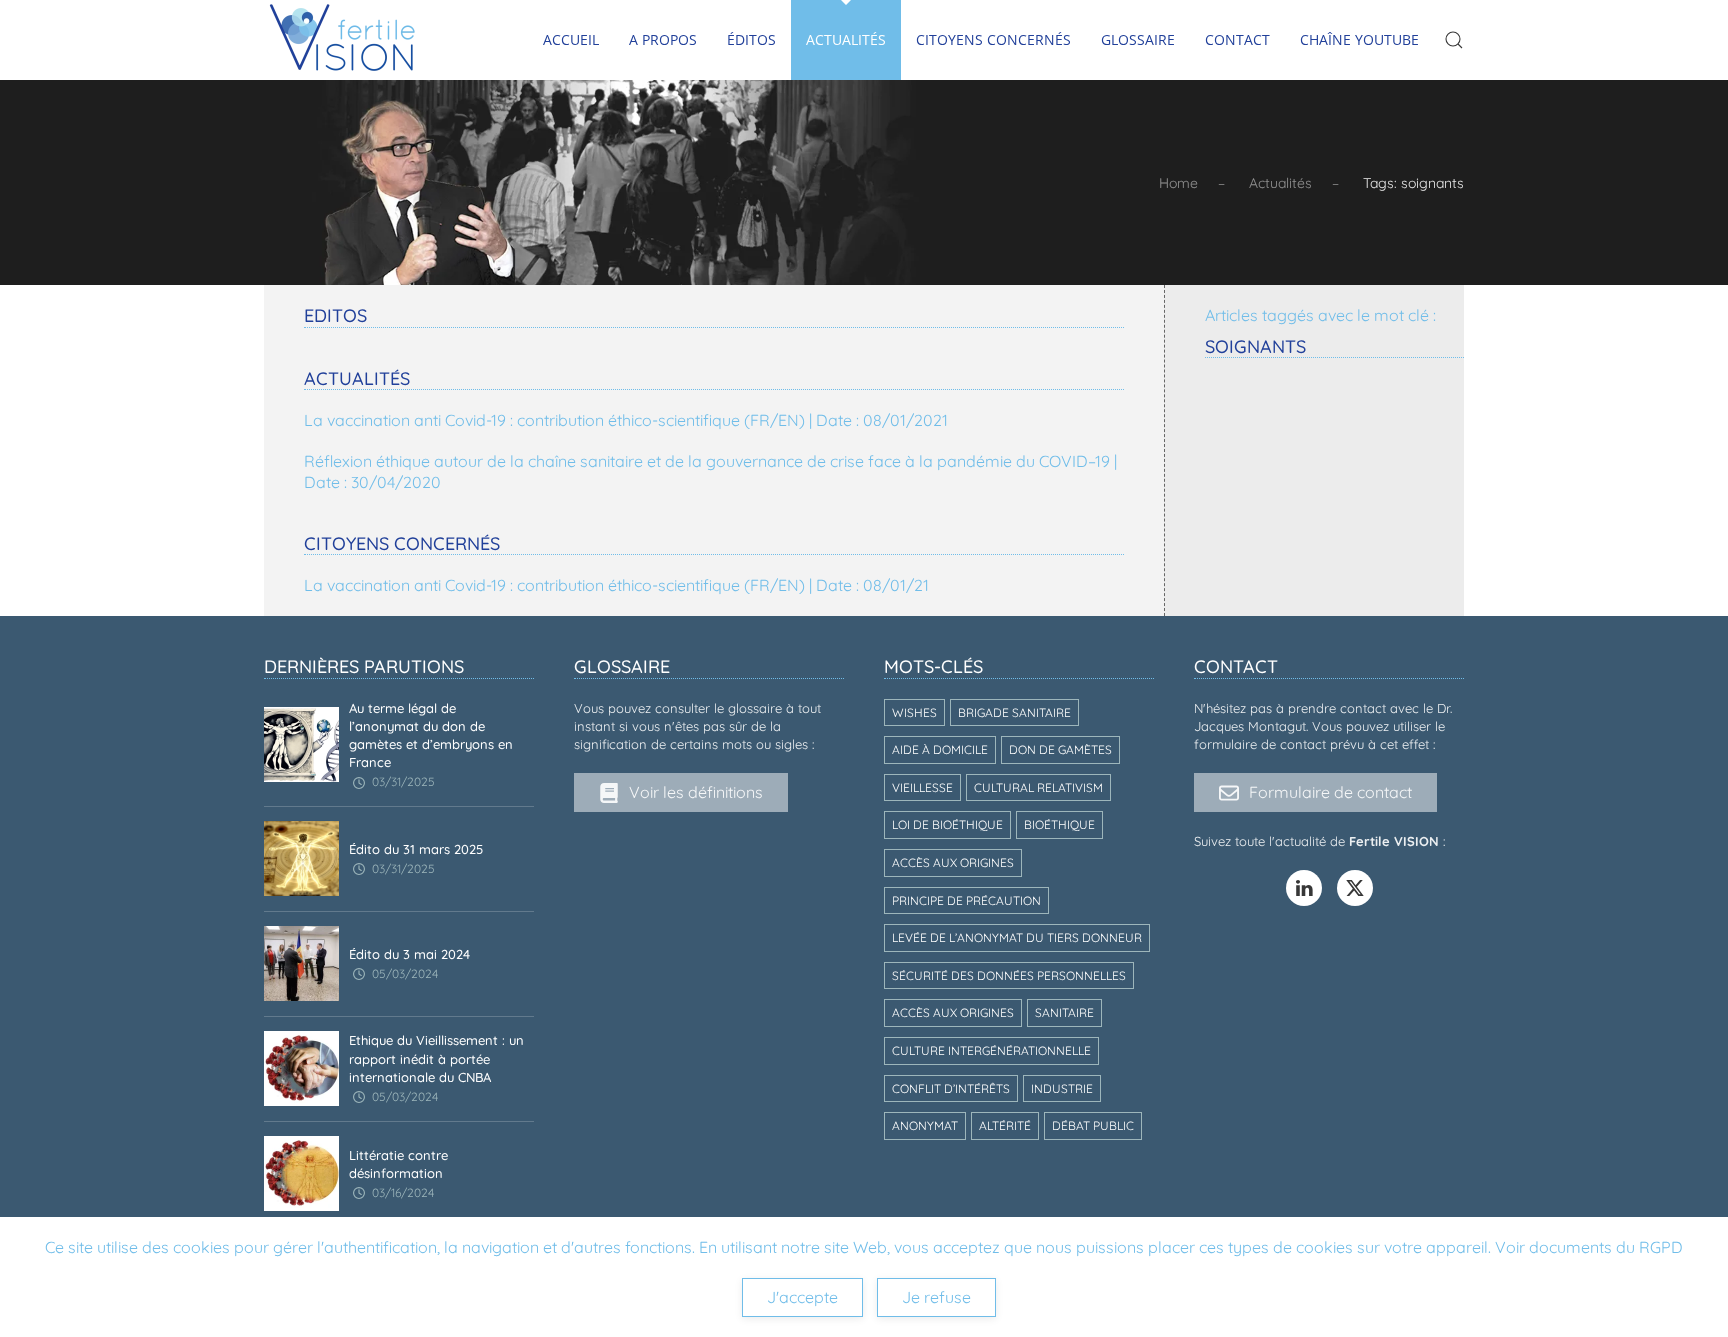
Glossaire (1138, 39)
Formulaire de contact (1330, 792)
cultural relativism (1038, 787)
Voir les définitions (696, 792)
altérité (1005, 1125)
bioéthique (1059, 824)
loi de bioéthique (947, 824)
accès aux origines (953, 862)
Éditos (751, 39)
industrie (1062, 1088)
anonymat (925, 1125)
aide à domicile (940, 749)
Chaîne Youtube (1359, 39)
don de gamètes (1060, 749)
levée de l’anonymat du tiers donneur (1017, 937)
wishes (914, 712)
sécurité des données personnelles (1009, 975)
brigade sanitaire (1014, 712)
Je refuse (936, 1297)
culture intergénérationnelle (991, 1050)
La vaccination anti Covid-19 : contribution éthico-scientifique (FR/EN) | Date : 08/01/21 (616, 585)
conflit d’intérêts (951, 1088)
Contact (1237, 39)
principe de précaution (966, 900)
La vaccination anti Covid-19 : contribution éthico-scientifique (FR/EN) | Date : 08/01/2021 (626, 420)
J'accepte (802, 1297)
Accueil (571, 39)
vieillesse (922, 787)
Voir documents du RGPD (1589, 1247)
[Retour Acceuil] (343, 40)
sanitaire (1064, 1012)
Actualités (846, 39)
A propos (663, 39)
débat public (1093, 1125)
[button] (1454, 40)
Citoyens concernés (993, 39)
